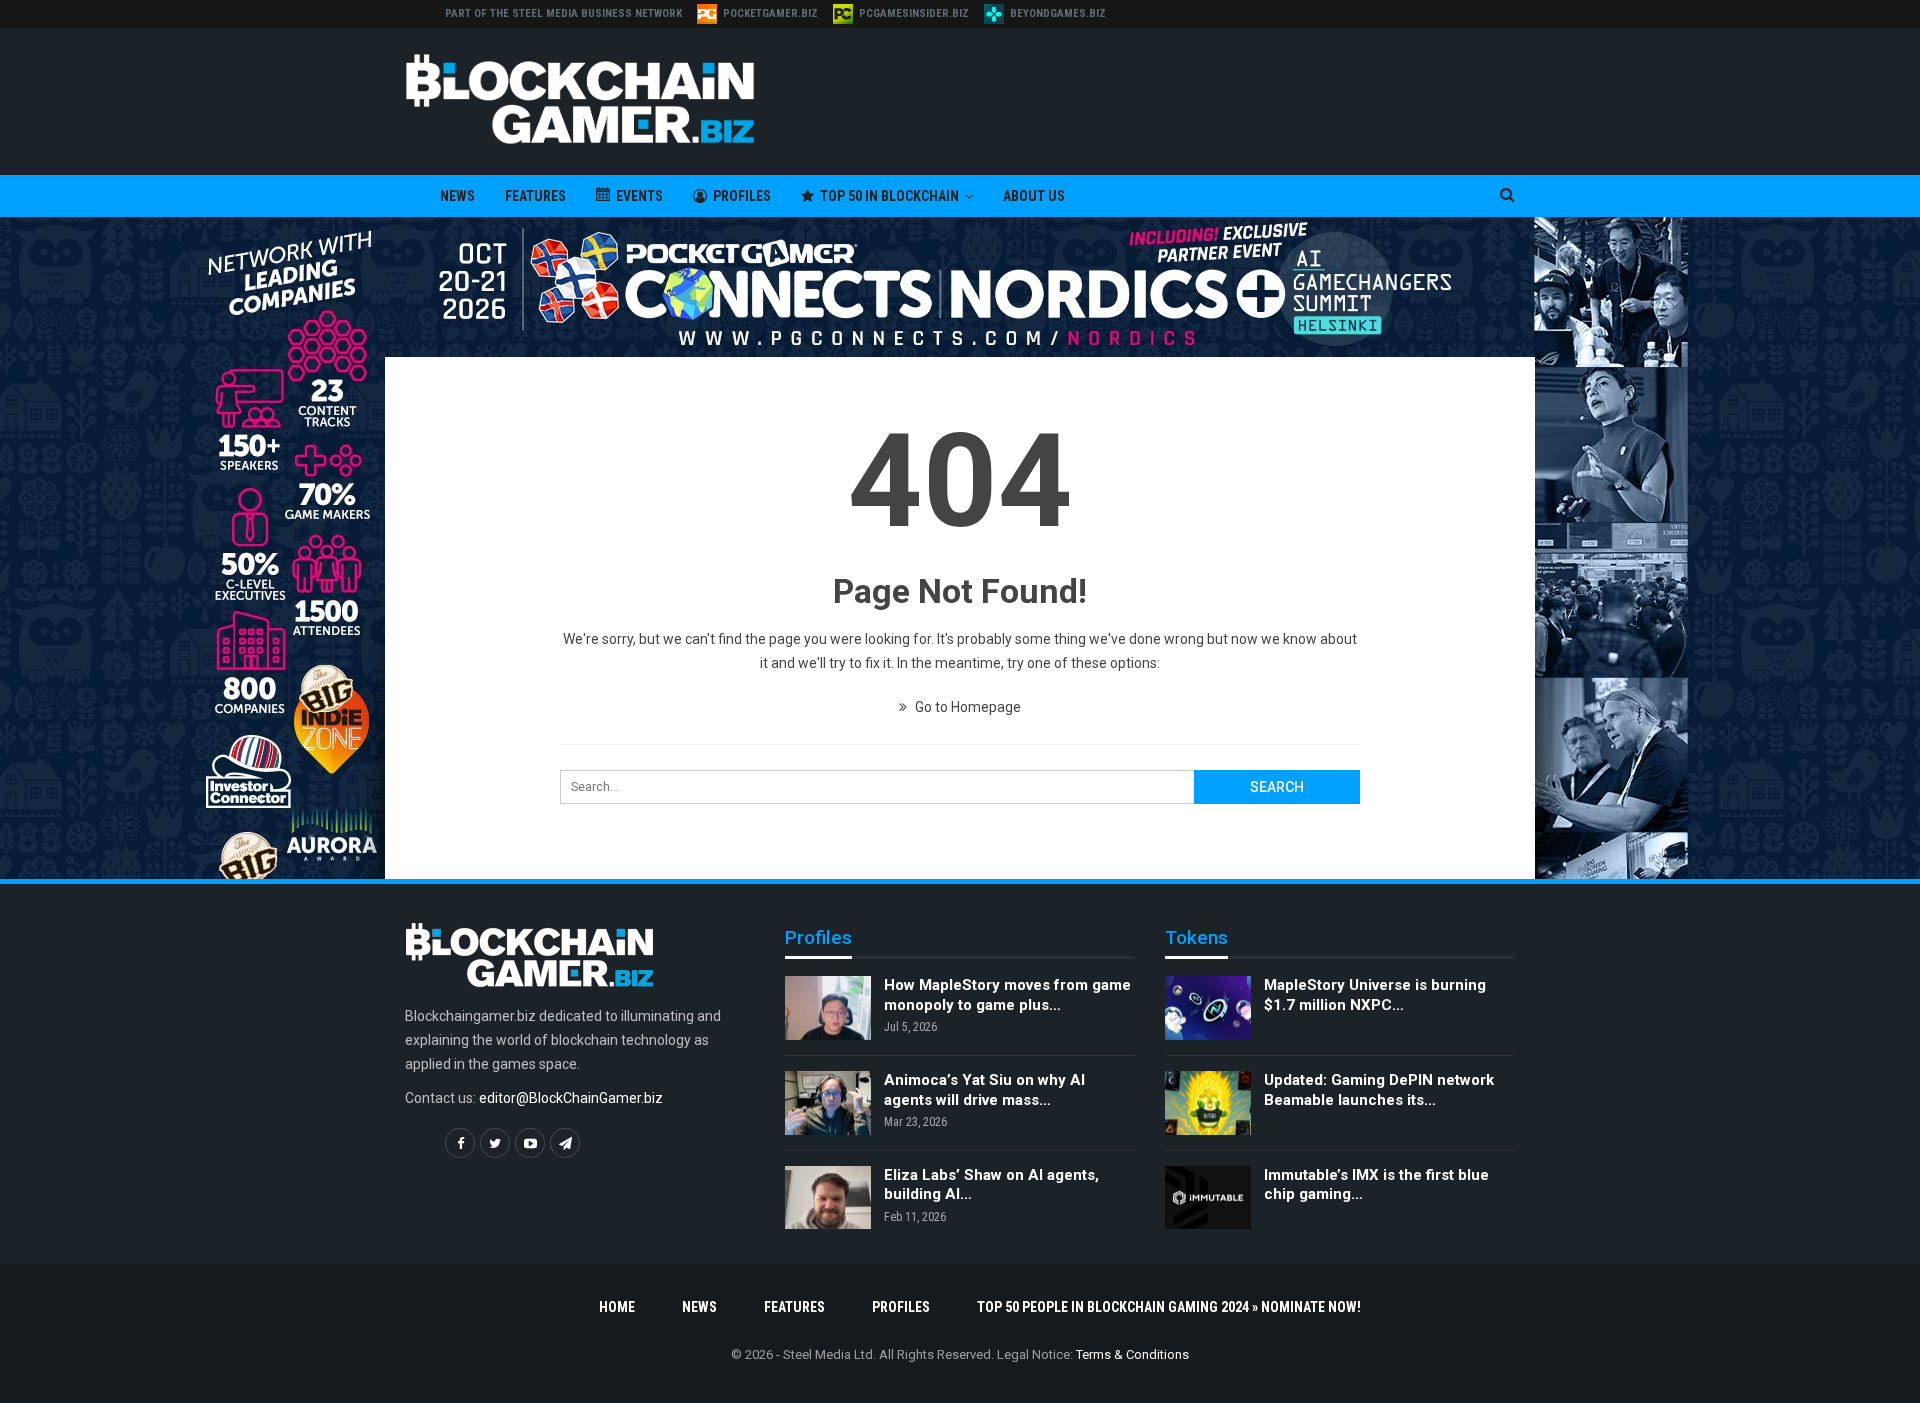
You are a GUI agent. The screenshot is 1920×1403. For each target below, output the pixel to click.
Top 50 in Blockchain (889, 196)
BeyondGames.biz (1058, 13)
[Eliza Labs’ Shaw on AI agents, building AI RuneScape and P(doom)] (828, 1198)
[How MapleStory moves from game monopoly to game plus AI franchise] (828, 1008)
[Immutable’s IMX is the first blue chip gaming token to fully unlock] (1208, 1198)
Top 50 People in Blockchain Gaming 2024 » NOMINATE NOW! (1169, 1307)
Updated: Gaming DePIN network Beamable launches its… (1379, 1090)
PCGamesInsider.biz (914, 13)
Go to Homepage (966, 707)
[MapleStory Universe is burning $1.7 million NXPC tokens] (1208, 1008)
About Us (1034, 196)
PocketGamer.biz (770, 13)
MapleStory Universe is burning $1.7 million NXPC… (1375, 995)
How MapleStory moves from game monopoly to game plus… (1007, 995)
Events (639, 196)
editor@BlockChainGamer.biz (571, 1098)
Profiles (742, 196)
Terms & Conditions (1132, 1354)
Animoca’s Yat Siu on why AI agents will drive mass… (984, 1090)
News (457, 196)
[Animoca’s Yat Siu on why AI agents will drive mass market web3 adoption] (828, 1103)
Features (535, 196)
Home (617, 1307)
